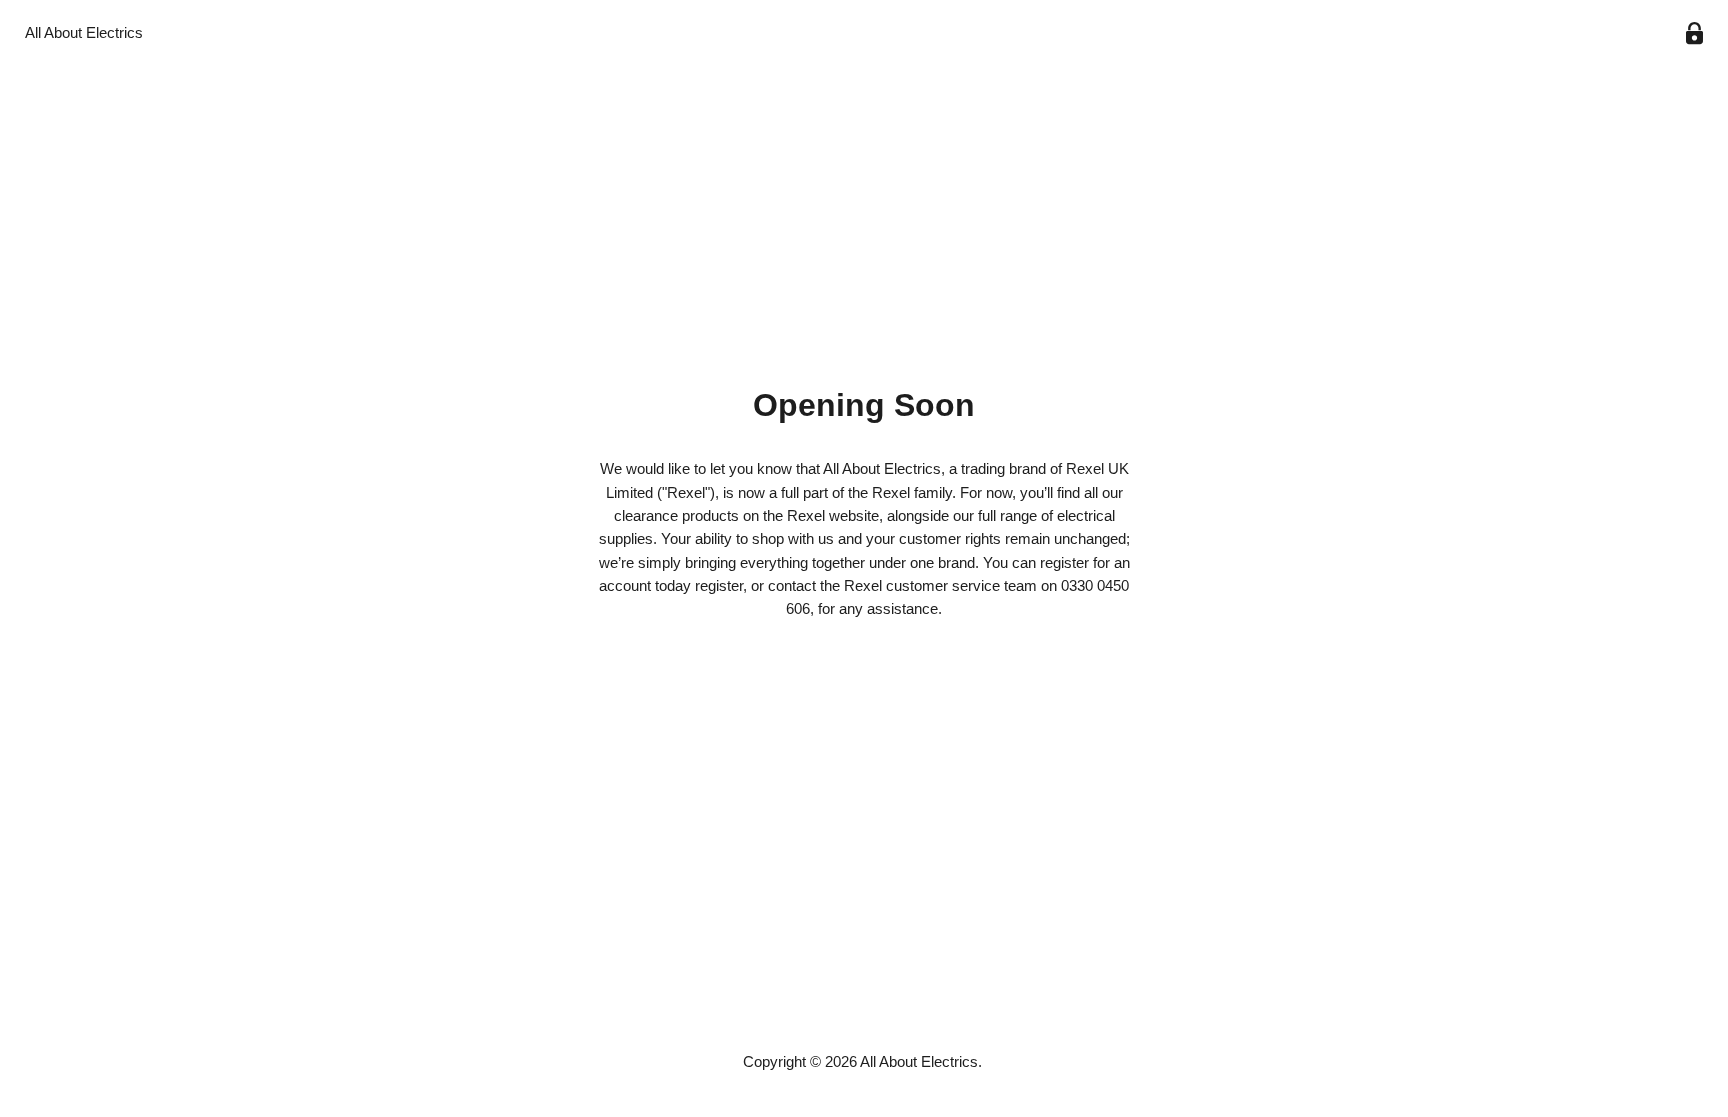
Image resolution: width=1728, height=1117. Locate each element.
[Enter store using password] (1694, 33)
